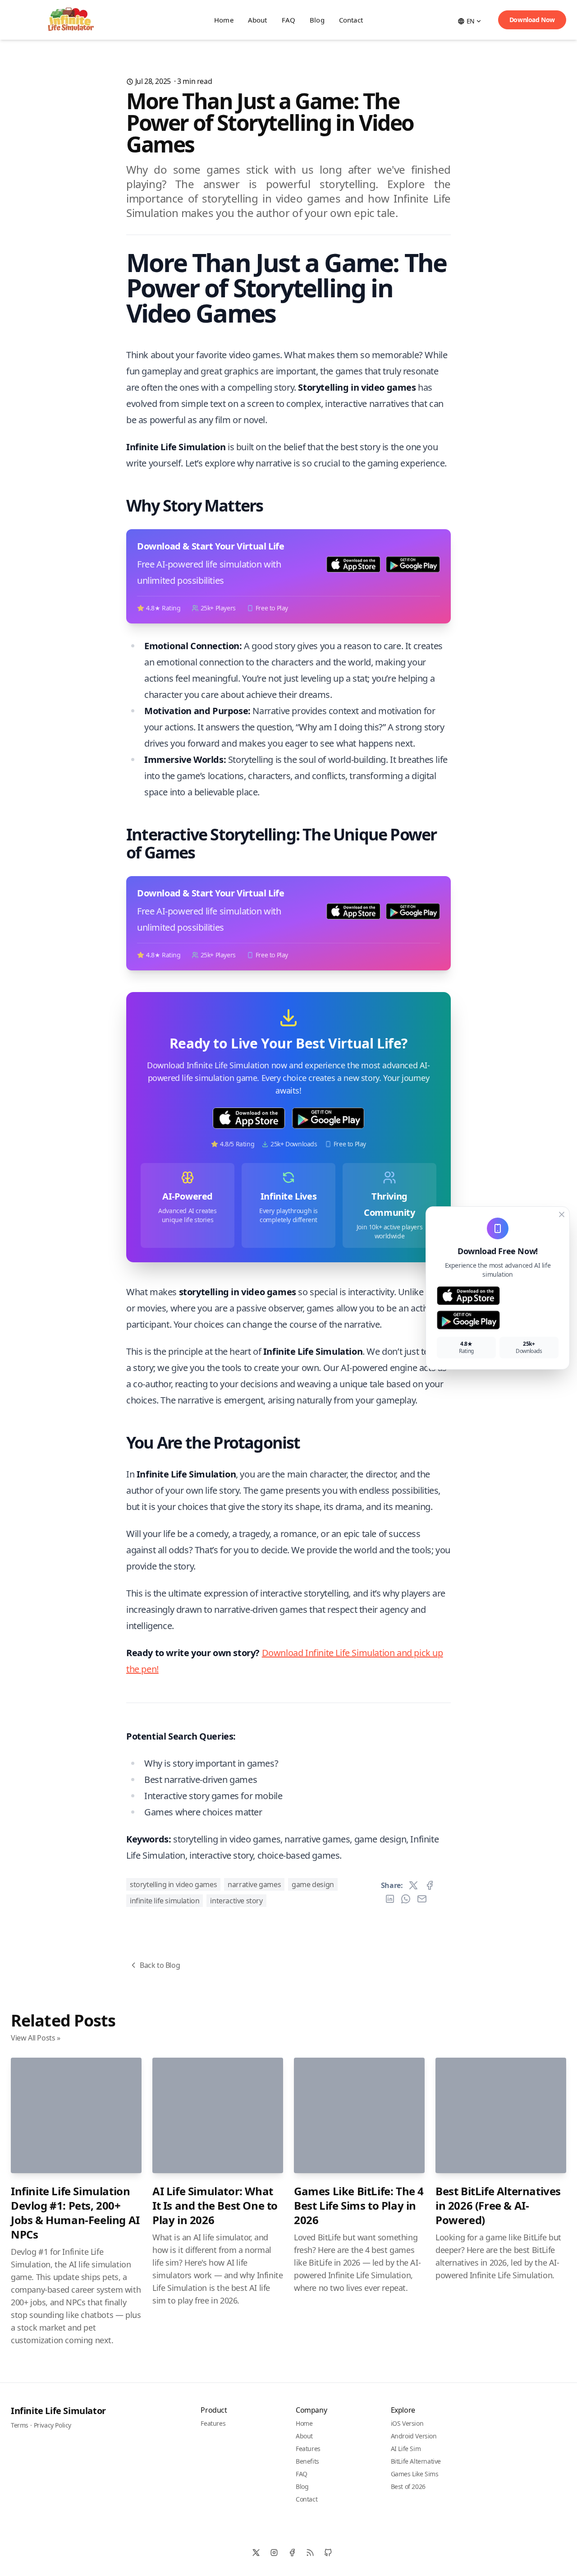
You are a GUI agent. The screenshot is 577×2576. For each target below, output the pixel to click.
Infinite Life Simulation (165, 1901)
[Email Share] (422, 1899)
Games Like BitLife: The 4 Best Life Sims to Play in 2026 (359, 2205)
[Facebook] (292, 2553)
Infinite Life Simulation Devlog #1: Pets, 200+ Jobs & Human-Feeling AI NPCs (75, 2213)
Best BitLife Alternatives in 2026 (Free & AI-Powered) (498, 2205)
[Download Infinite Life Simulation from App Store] (353, 564)
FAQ (288, 20)
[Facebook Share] (430, 1885)
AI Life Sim (406, 2449)
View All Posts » (36, 2038)
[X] (256, 2553)
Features (213, 2423)
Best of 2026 (408, 2486)
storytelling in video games (173, 1884)
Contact (351, 20)
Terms (20, 2425)
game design (313, 1884)
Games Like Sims (415, 2474)
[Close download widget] (562, 1214)
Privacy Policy (53, 2425)
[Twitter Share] (413, 1885)
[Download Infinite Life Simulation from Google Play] (413, 564)
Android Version (414, 2436)
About (258, 20)
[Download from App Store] (498, 1296)
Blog (317, 20)
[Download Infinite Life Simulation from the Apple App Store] (249, 1118)
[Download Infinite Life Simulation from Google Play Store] (328, 1118)
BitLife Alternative (416, 2461)
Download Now (532, 20)
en (471, 21)
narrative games (254, 1884)
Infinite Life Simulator (58, 2411)
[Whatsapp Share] (406, 1899)
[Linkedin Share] (390, 1899)
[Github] (328, 2553)
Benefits (307, 2461)
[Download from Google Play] (498, 1320)
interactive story (236, 1901)
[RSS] (310, 2553)
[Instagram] (274, 2553)
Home (224, 20)
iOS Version (407, 2423)
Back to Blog (160, 1965)
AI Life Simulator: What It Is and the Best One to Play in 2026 (215, 2205)
